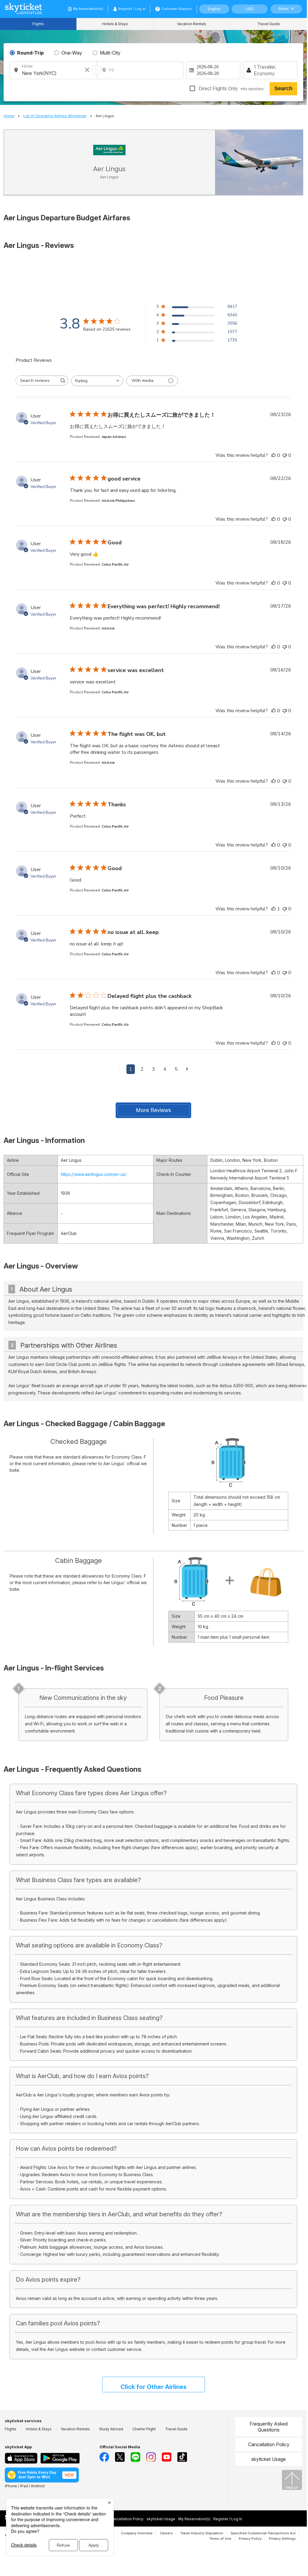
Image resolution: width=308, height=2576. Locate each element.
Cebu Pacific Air (115, 564)
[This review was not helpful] (285, 455)
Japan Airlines (114, 437)
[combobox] (97, 381)
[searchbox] (37, 381)
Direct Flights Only (231, 88)
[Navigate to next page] (187, 1069)
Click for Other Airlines (154, 2387)
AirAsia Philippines (118, 501)
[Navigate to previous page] (120, 1069)
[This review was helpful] (274, 455)
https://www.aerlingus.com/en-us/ (94, 1174)
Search (283, 88)
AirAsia (108, 628)
